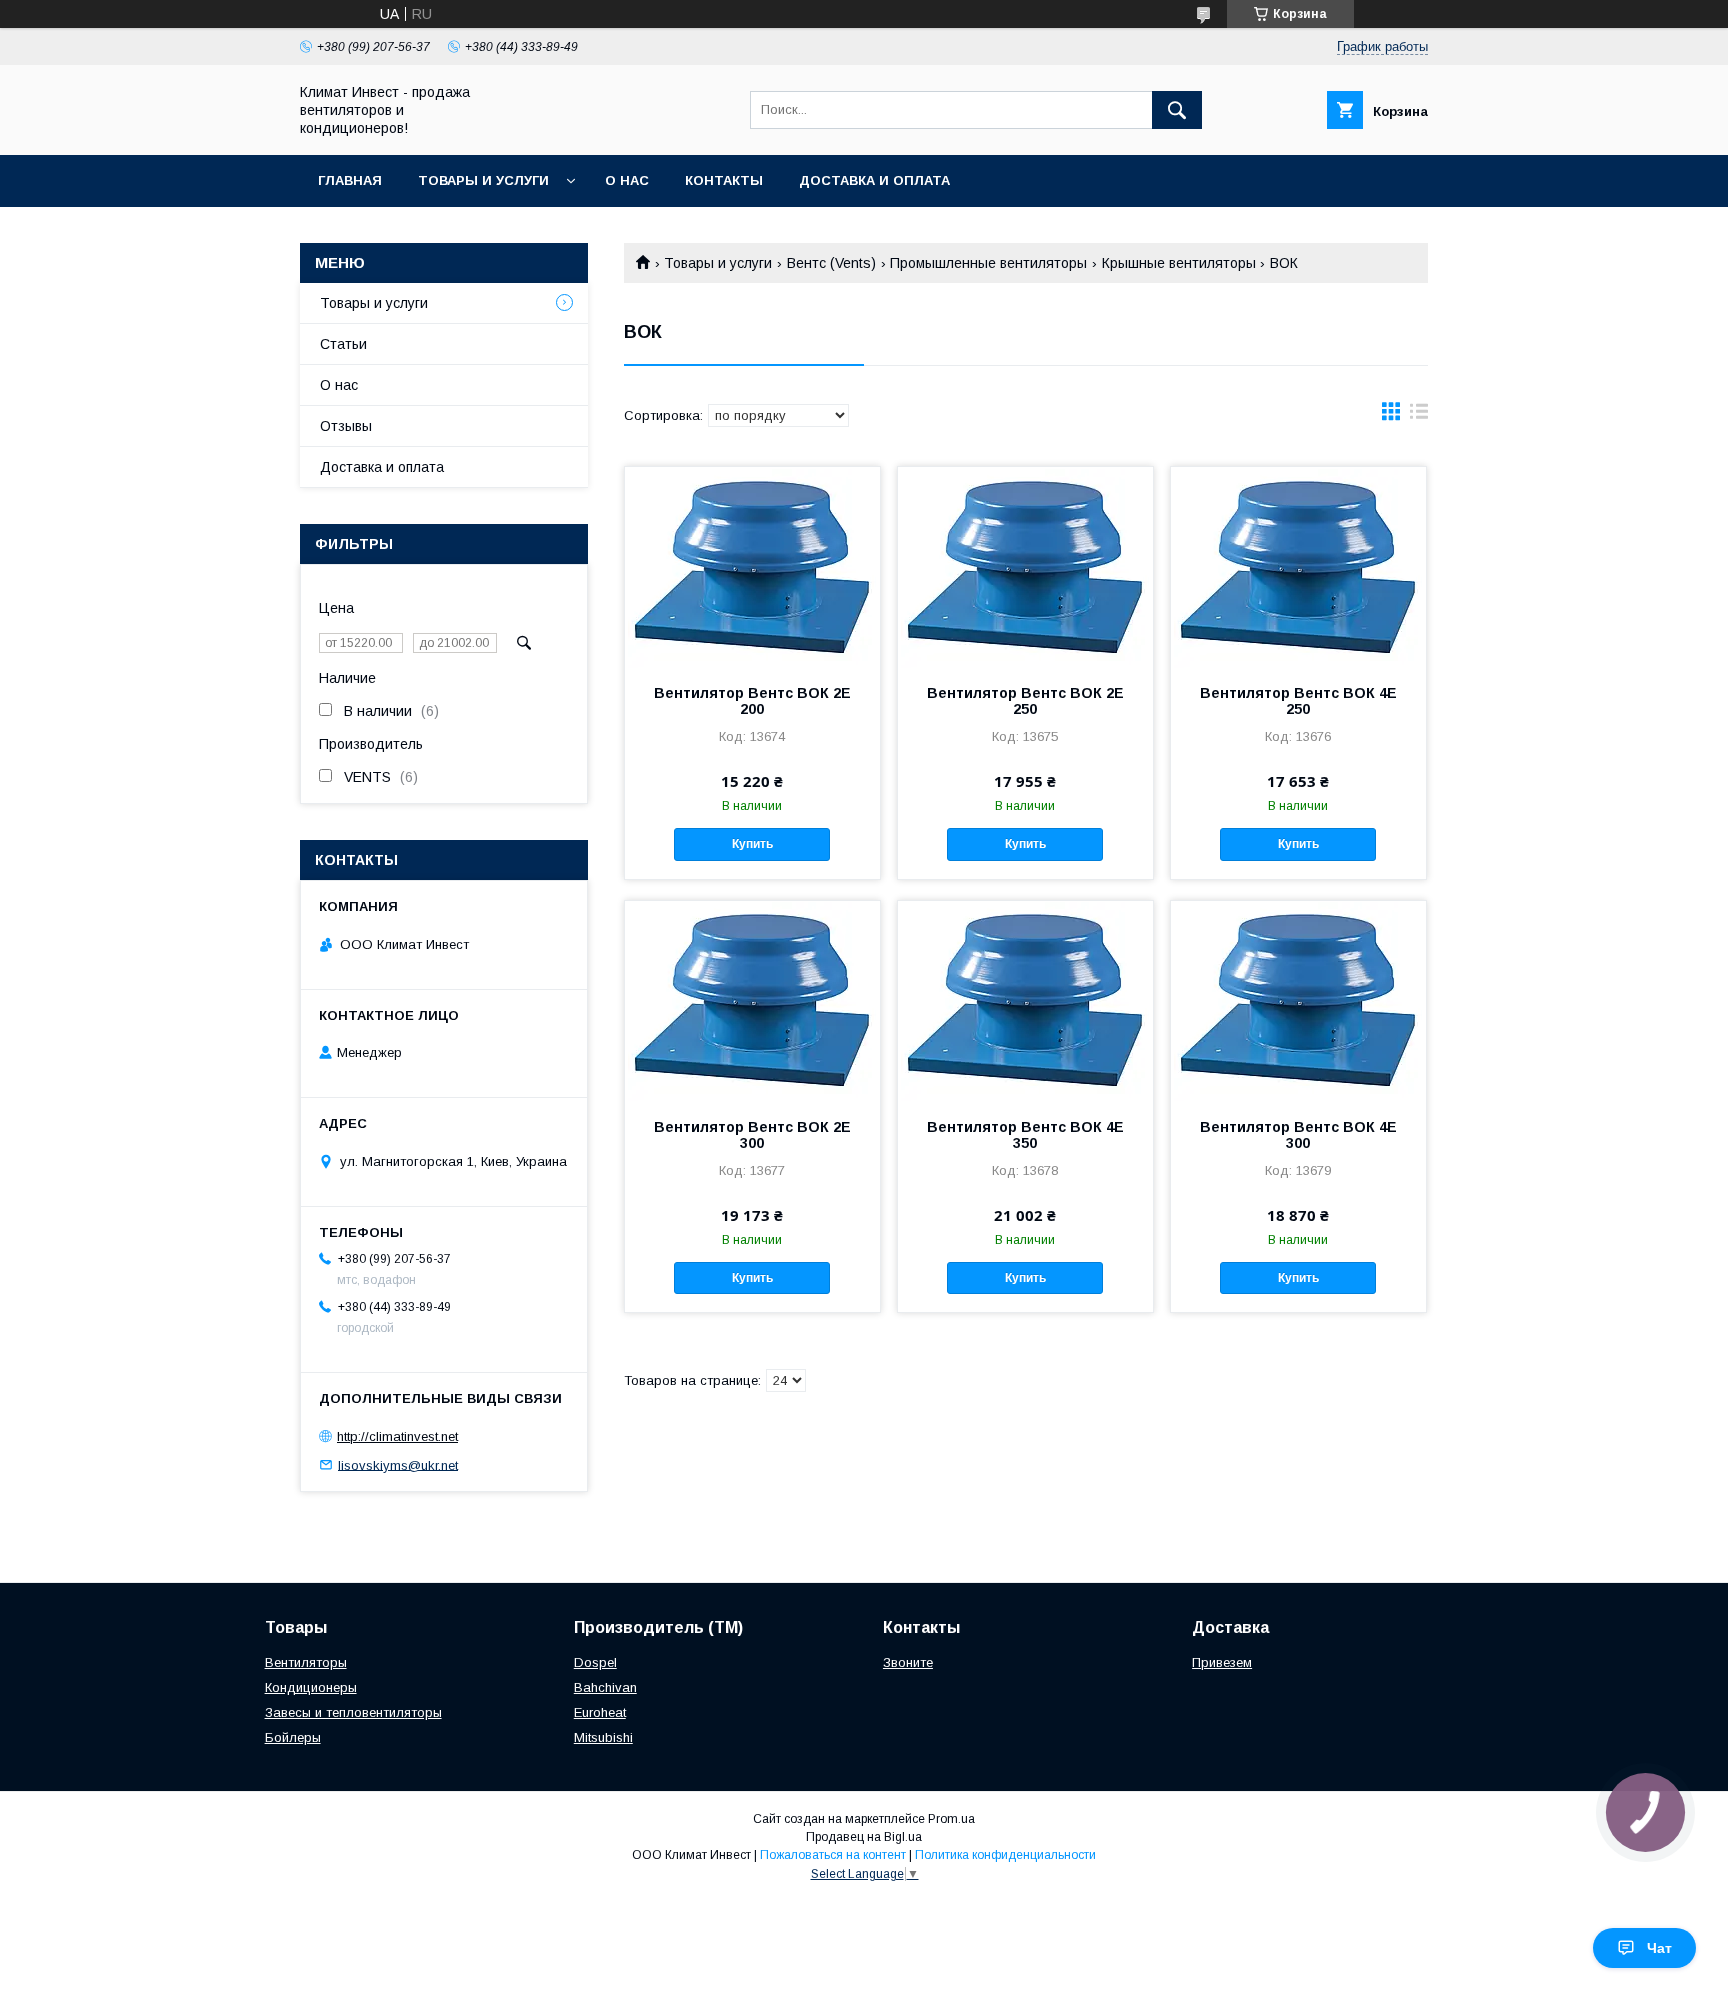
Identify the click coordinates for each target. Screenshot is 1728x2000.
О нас (627, 180)
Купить (752, 844)
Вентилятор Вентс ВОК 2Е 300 (752, 1135)
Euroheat (600, 1712)
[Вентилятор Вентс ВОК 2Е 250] (1025, 567)
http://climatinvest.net (397, 1436)
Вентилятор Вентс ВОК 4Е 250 (1298, 701)
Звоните (908, 1662)
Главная (350, 180)
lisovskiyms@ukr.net (398, 1464)
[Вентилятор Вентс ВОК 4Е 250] (1298, 567)
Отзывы (346, 426)
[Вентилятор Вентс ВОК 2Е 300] (752, 1001)
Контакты (724, 180)
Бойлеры (293, 1737)
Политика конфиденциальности (1005, 1855)
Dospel (595, 1662)
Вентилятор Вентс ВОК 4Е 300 (1298, 1135)
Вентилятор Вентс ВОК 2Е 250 (1025, 701)
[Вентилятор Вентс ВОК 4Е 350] (1025, 1001)
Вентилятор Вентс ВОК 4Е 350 (1025, 1135)
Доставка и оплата (874, 180)
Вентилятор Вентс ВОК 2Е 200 (752, 701)
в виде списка (1419, 416)
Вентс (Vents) (831, 263)
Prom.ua (951, 1819)
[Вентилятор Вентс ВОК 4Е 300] (1298, 1001)
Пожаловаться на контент (833, 1855)
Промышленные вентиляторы (988, 263)
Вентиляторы (306, 1662)
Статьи (343, 344)
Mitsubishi (603, 1737)
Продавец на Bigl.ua (864, 1837)
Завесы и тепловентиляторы (353, 1712)
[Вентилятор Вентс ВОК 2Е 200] (752, 567)
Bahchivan (605, 1687)
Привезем (1222, 1662)
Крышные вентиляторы (1179, 263)
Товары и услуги (483, 180)
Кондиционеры (311, 1687)
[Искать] (1177, 110)
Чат (1659, 1948)
